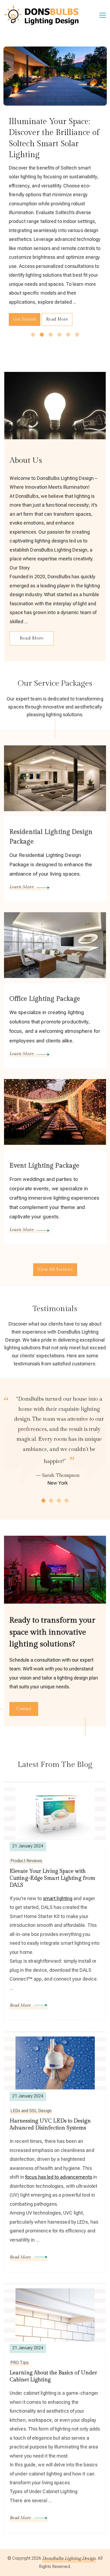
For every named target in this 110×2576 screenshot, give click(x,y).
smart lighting (58, 1898)
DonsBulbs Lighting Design (69, 2558)
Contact (24, 1709)
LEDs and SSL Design (31, 2111)
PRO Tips (19, 2363)
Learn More (21, 887)
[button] (33, 335)
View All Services (55, 1270)
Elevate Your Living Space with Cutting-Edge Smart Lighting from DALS (52, 1878)
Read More (32, 638)
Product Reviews (26, 1861)
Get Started (65, 320)
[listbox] (55, 193)
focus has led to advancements (59, 2177)
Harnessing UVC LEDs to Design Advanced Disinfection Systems (50, 2124)
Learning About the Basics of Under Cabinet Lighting (53, 2376)
